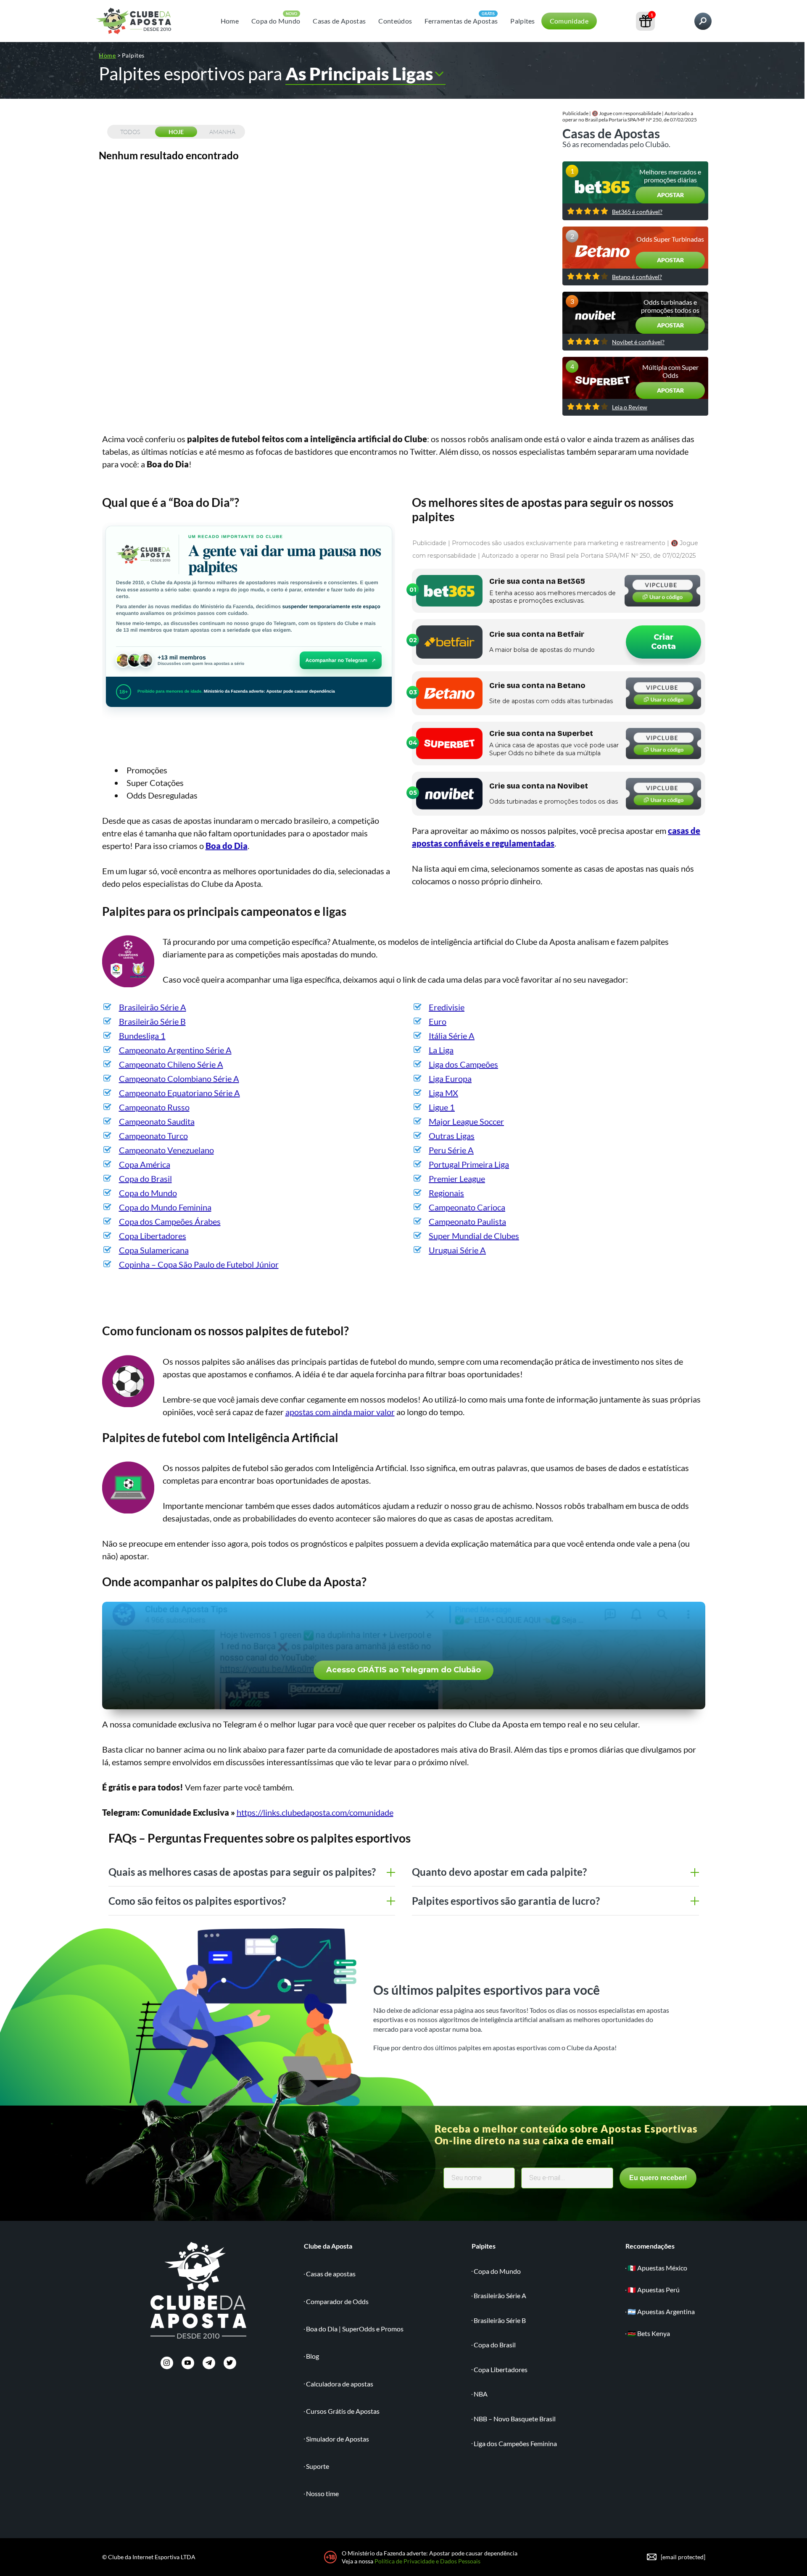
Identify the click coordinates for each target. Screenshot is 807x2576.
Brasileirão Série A (153, 1007)
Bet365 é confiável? (637, 212)
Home (230, 21)
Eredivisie (447, 1007)
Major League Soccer (466, 1121)
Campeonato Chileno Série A (171, 1064)
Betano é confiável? (637, 277)
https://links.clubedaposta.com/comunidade (315, 1812)
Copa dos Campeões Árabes (170, 1221)
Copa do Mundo (276, 21)
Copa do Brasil (145, 1179)
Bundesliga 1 (142, 1036)
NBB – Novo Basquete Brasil (515, 2419)
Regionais (446, 1193)
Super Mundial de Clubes (474, 1236)
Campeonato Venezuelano (166, 1150)
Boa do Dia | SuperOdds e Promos (355, 2329)
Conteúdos (395, 21)
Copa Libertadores (153, 1236)
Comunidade (569, 21)
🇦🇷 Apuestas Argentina (661, 2311)
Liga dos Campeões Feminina (515, 2443)
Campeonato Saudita (157, 1121)
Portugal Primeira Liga (469, 1164)
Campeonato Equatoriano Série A (179, 1093)
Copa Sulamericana (154, 1250)
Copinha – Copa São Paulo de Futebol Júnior (199, 1264)
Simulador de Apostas (338, 2439)
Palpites (523, 21)
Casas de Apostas (339, 21)
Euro (438, 1021)
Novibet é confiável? (638, 342)
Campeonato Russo (154, 1107)
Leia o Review (630, 407)
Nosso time (322, 2493)
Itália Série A (452, 1036)
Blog (313, 2356)
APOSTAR (670, 195)
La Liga (441, 1050)
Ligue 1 (442, 1107)
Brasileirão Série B (152, 1021)
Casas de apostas (331, 2274)
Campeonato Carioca (467, 1207)
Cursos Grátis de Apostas (343, 2411)
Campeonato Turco (153, 1136)
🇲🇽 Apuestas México (657, 2268)
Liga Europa (450, 1078)
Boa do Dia (227, 846)
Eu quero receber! (658, 2178)
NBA (481, 2394)
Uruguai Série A (457, 1250)
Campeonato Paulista (467, 1221)
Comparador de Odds (337, 2301)
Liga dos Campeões (463, 1064)
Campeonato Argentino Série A (175, 1050)
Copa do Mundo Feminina (165, 1207)
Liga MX (443, 1093)
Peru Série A (451, 1150)
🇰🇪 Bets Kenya (649, 2333)
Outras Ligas (452, 1136)
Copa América (145, 1164)
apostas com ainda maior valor (340, 1412)
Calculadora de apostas (340, 2384)
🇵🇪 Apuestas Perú (654, 2290)
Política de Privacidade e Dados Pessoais (427, 2561)
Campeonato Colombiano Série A (179, 1078)
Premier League (457, 1179)
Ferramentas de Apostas (461, 21)
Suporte (318, 2466)
